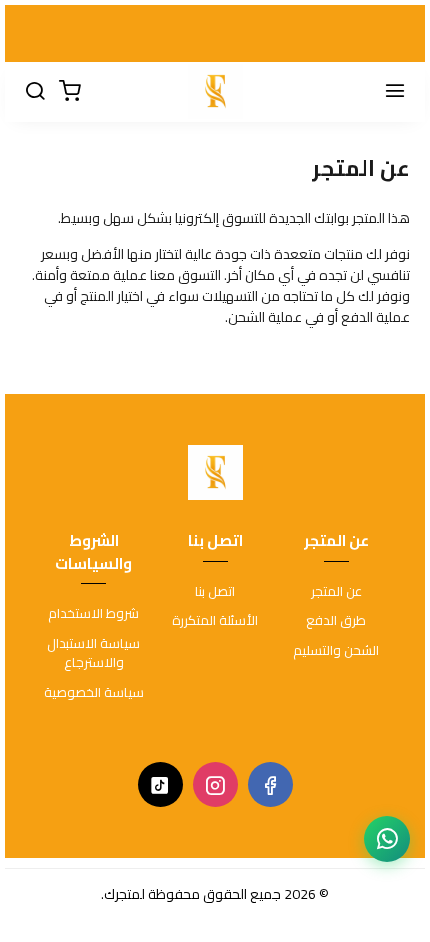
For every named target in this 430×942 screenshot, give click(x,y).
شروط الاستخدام (93, 614)
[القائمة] (395, 92)
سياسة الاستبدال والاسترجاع (93, 653)
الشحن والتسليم (336, 651)
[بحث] (35, 92)
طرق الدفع (336, 621)
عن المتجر (336, 592)
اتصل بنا (215, 592)
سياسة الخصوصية (94, 693)
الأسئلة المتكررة (215, 621)
